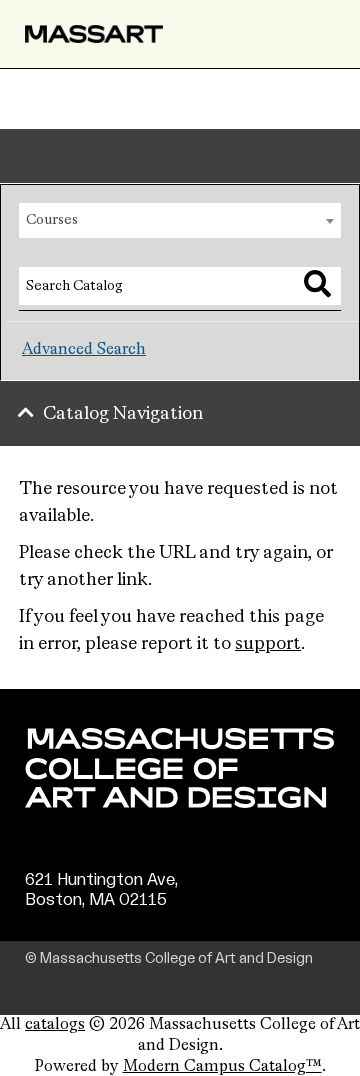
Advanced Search (84, 350)
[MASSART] (94, 34)
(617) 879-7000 (87, 919)
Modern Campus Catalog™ (222, 1067)
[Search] (317, 284)
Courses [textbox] (52, 220)
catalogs (55, 1025)
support (268, 644)
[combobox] (180, 220)
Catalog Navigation (123, 414)
